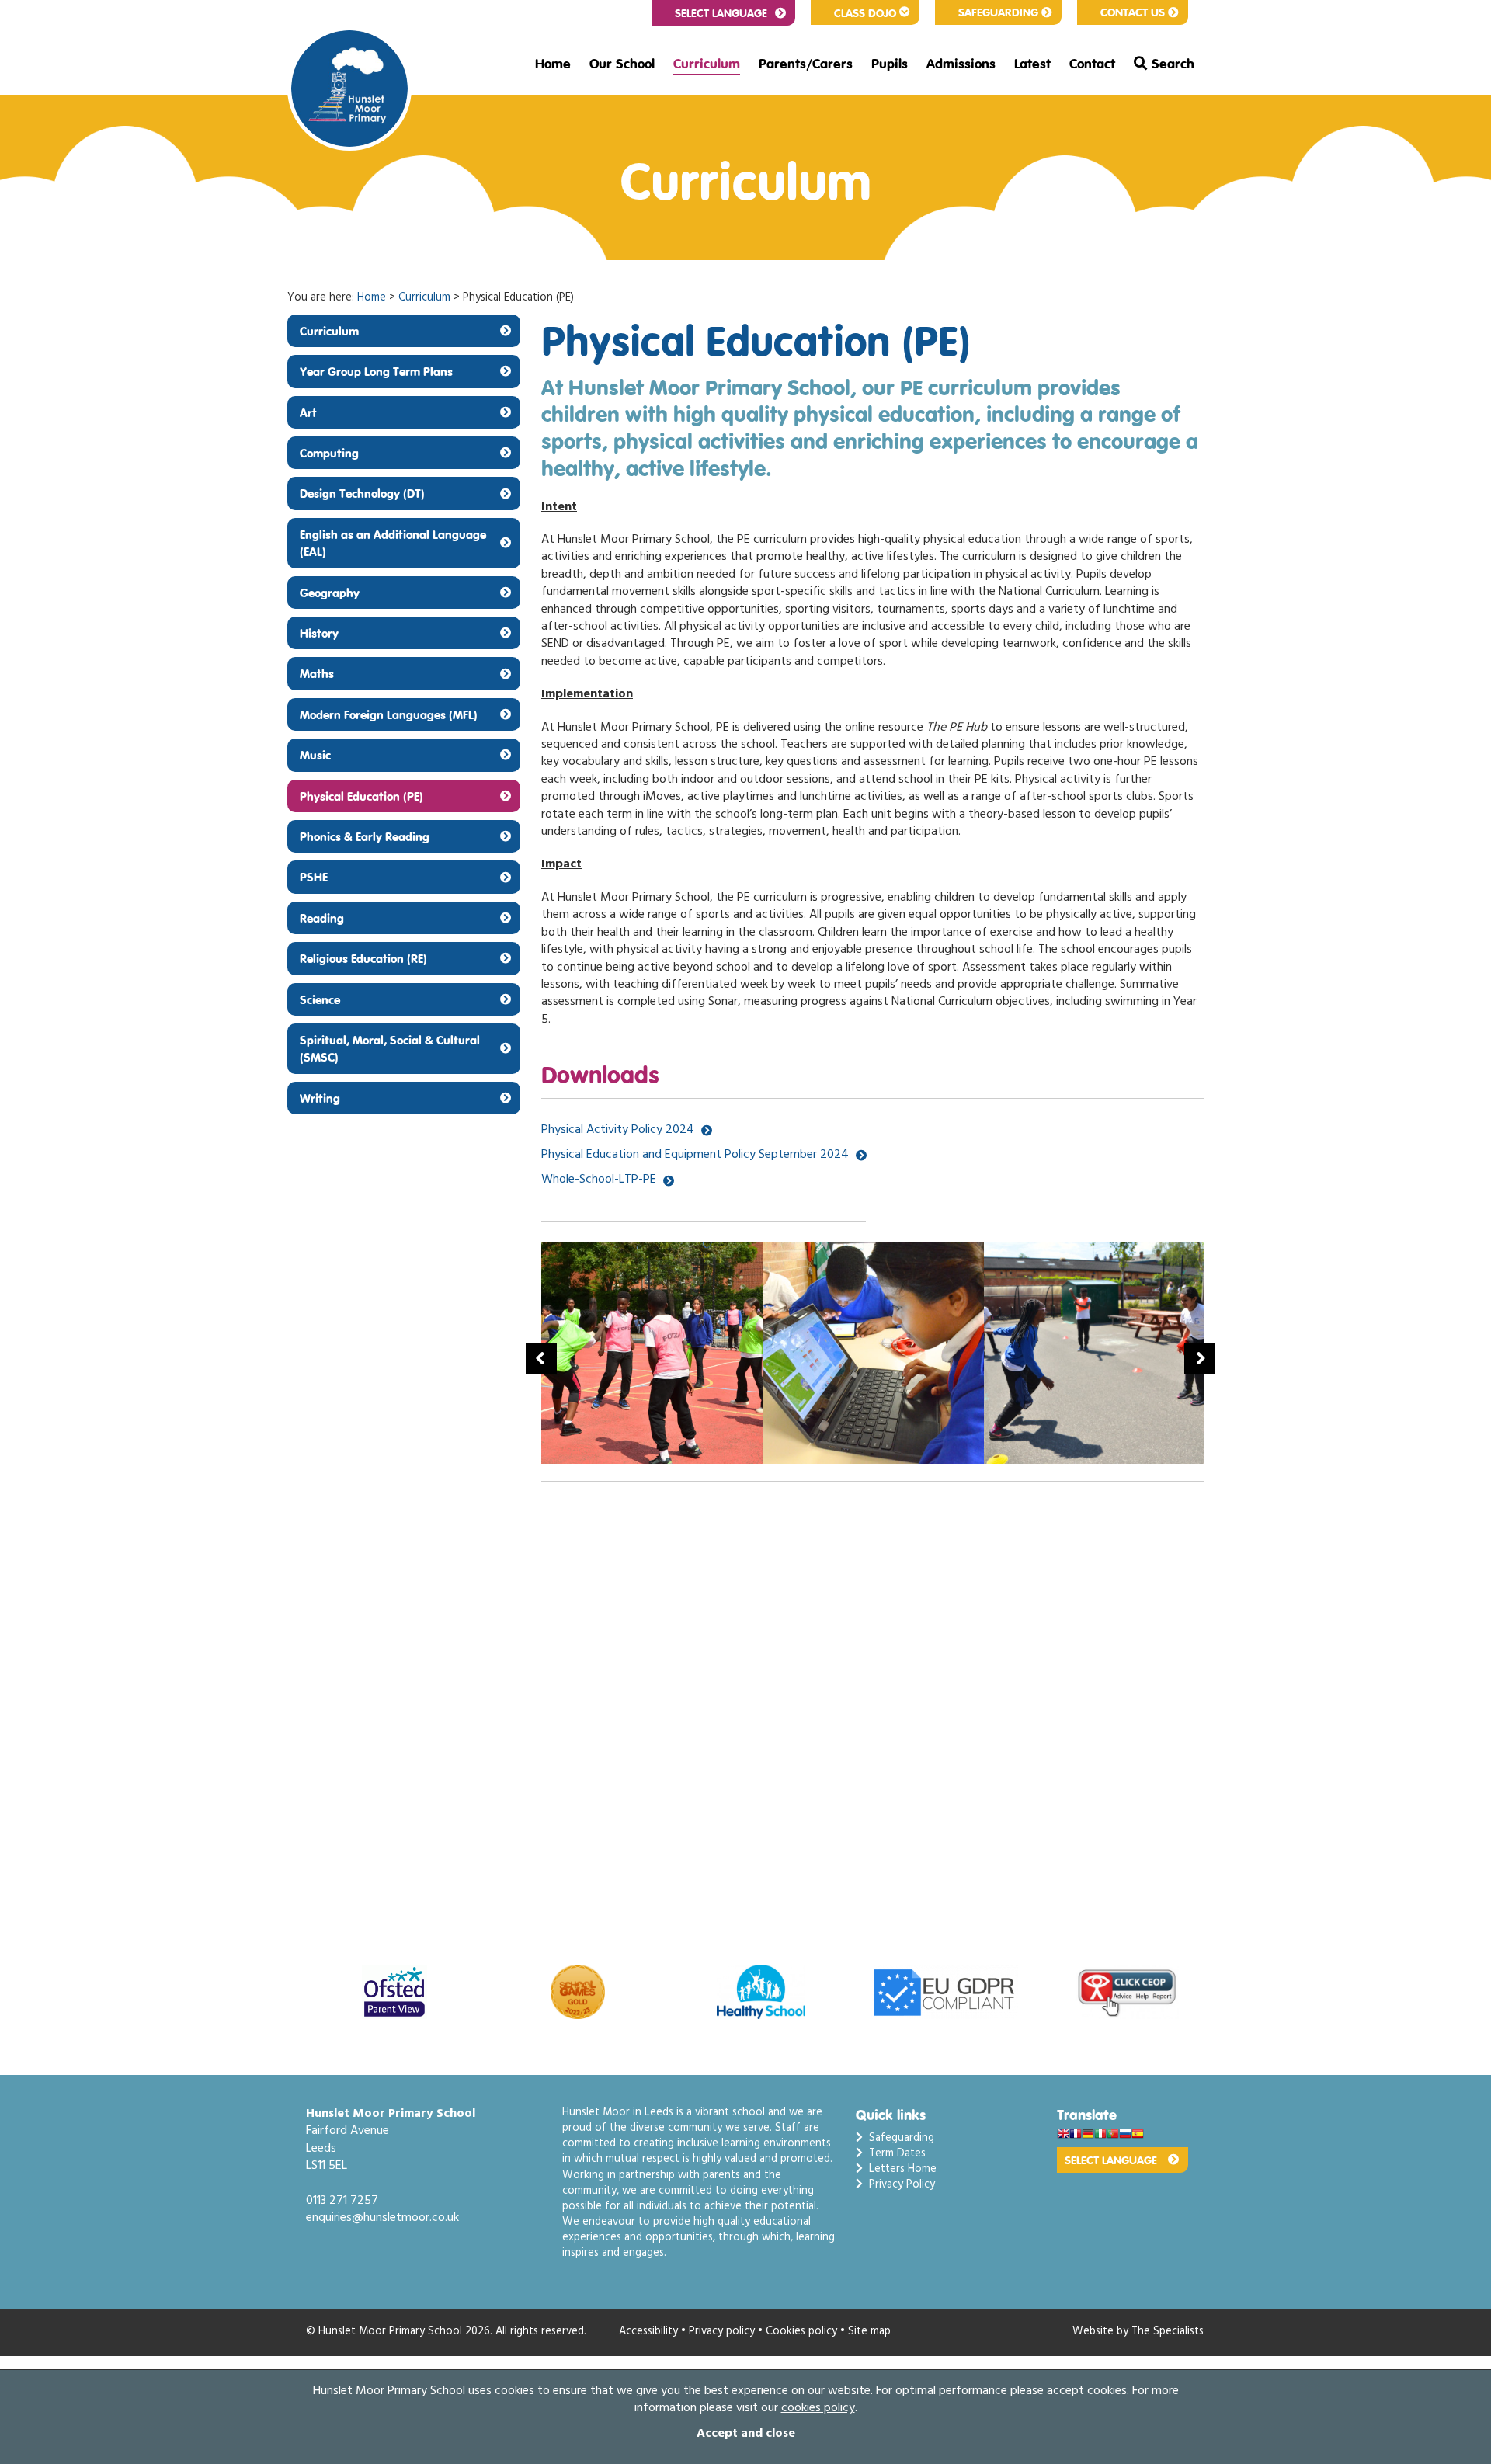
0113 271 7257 (342, 2202)
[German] (1088, 2135)
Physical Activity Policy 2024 (618, 1131)
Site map (869, 2332)
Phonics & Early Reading (365, 836)
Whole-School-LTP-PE (599, 1180)
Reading (322, 918)
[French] (1076, 2135)
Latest (1032, 64)
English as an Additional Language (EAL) (393, 543)
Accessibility (648, 2332)
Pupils (890, 64)
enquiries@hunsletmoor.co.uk (382, 2219)
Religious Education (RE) (363, 958)
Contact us (1133, 12)
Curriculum (707, 64)
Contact (1092, 64)
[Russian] (1125, 2135)
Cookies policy (801, 2332)
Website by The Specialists (1138, 2332)
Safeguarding (998, 12)
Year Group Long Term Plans (376, 371)
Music (315, 755)
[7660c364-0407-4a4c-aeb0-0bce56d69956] (1098, 1353)
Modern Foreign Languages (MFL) (389, 714)
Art (308, 412)
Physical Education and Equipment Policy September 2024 (695, 1156)
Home (553, 64)
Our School (622, 64)
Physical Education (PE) (361, 796)
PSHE (314, 877)
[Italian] (1100, 2135)
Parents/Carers (806, 64)
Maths (317, 673)
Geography (330, 593)
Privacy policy (722, 2332)
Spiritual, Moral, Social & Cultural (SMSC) (390, 1048)
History (319, 633)
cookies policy (818, 2409)
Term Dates (894, 2155)
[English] (1063, 2135)
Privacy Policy (899, 2186)
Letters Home (900, 2170)
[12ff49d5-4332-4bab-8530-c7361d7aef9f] (877, 1353)
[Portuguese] (1113, 2135)
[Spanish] (1138, 2135)
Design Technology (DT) (362, 493)
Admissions (961, 64)
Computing (329, 453)
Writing (320, 1098)
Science (320, 999)
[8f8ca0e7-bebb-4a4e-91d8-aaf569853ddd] (656, 1353)
